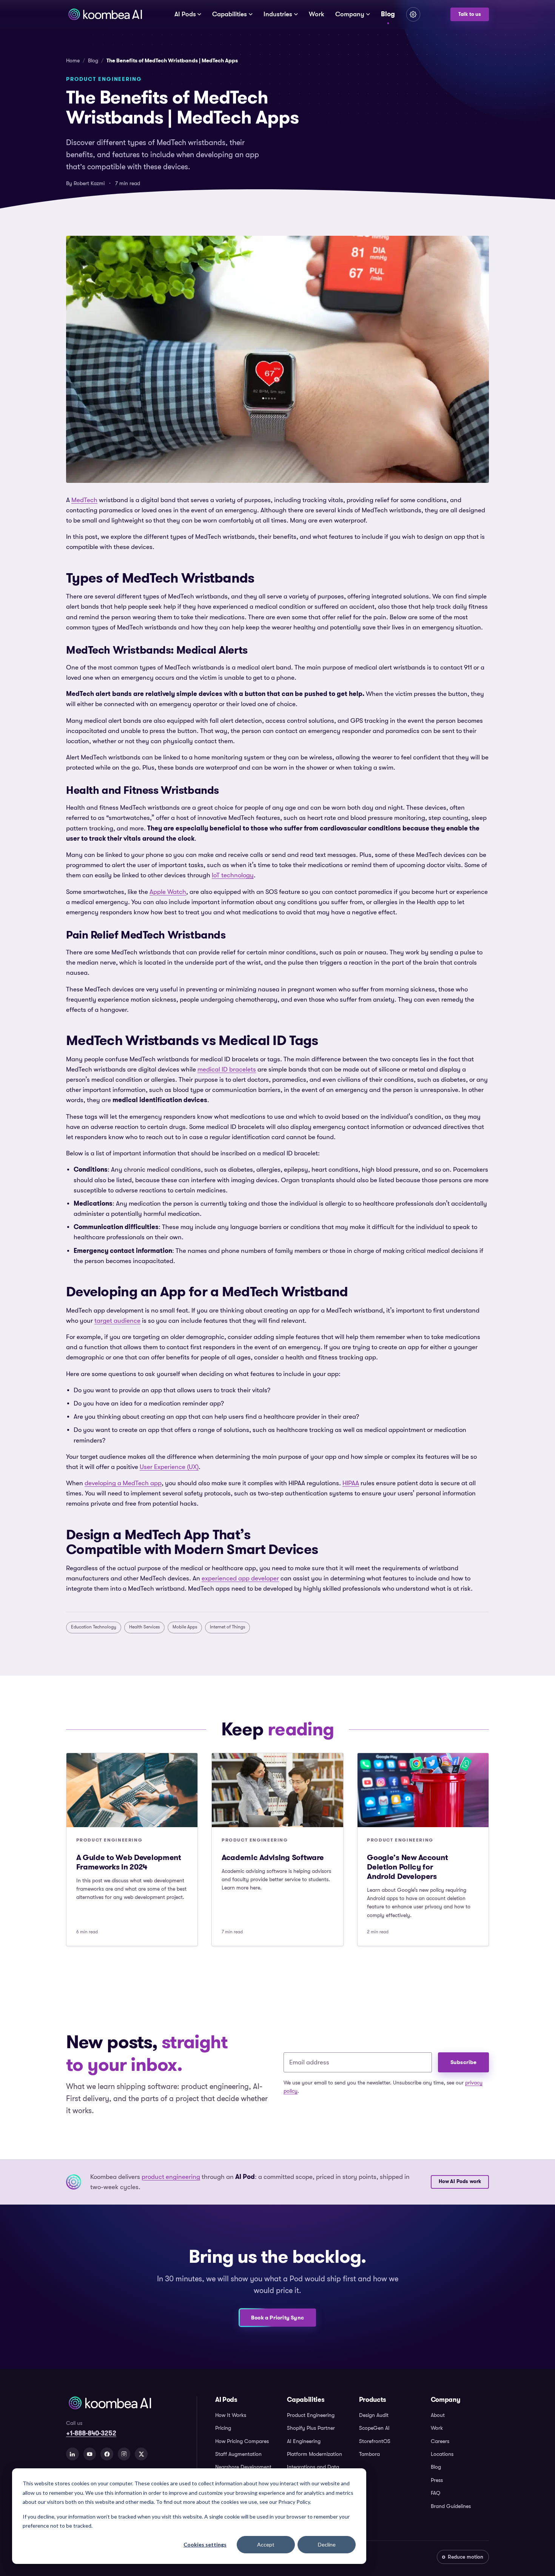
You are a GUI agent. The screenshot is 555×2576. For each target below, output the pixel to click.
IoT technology (233, 875)
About (438, 2415)
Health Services (144, 1627)
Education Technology (94, 1627)
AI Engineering (304, 2441)
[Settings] (413, 14)
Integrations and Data (313, 2467)
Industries (278, 14)
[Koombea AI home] (105, 14)
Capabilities (230, 14)
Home (73, 60)
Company (350, 14)
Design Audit (374, 2415)
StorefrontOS (375, 2441)
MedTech (84, 500)
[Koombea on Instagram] (124, 2454)
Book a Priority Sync (277, 2318)
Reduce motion (466, 2557)
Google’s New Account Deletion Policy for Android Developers (407, 1867)
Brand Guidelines (451, 2506)
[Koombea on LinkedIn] (72, 2454)
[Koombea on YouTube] (90, 2454)
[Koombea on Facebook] (107, 2454)
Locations (442, 2454)
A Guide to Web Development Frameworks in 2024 (129, 1862)
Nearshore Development (243, 2467)
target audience (117, 1321)
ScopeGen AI (374, 2428)
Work (317, 14)
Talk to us (470, 14)
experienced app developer (240, 1578)
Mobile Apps (185, 1627)
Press (437, 2480)
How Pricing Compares (242, 2441)
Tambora (369, 2454)
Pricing (223, 2428)
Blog (388, 14)
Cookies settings (205, 2544)
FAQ (436, 2493)
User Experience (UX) (169, 1467)
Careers (440, 2441)
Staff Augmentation (238, 2454)
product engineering (171, 2177)
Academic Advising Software (273, 1857)
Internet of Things (227, 1627)
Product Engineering (311, 2415)
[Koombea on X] (141, 2454)
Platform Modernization (314, 2454)
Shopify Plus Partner (311, 2428)
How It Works (231, 2415)
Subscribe (464, 2062)
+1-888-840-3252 (91, 2433)
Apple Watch (168, 892)
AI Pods (185, 14)
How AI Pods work (460, 2182)
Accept (266, 2544)
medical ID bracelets (227, 1069)
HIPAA (351, 1483)
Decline (327, 2544)
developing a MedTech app (123, 1483)
